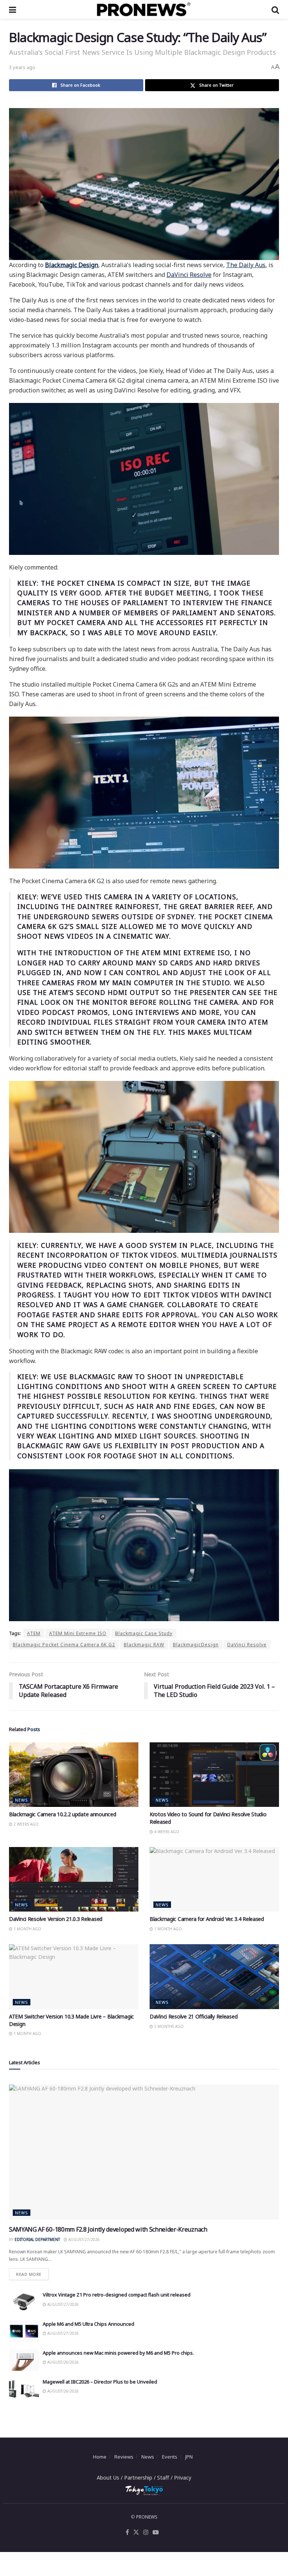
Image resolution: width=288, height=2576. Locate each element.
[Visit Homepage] (144, 9)
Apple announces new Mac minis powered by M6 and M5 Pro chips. (118, 2353)
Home (100, 2457)
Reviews (124, 2457)
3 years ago (22, 67)
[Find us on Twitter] (136, 2532)
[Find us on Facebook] (127, 2532)
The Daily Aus (246, 265)
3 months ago (168, 2026)
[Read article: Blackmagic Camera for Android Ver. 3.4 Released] (214, 1879)
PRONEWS (147, 2517)
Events (170, 2457)
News (22, 1800)
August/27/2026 (83, 2239)
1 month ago (27, 1929)
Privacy (183, 2478)
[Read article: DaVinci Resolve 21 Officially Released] (214, 1977)
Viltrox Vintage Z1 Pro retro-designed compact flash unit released (117, 2295)
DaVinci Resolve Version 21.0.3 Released (56, 1919)
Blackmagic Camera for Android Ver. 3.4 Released (207, 1919)
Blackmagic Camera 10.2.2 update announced (63, 1814)
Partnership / (141, 2478)
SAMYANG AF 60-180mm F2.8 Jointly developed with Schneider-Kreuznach (108, 2229)
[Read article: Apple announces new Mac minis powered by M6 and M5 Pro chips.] (24, 2360)
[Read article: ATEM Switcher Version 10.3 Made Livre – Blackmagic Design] (74, 1977)
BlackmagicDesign (196, 1645)
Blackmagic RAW (144, 1645)
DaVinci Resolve (189, 275)
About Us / (110, 2478)
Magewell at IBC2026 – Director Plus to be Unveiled (100, 2382)
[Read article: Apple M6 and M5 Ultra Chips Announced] (24, 2331)
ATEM (34, 1633)
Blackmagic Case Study (144, 1633)
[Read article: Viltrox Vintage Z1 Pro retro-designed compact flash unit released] (24, 2302)
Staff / (166, 2478)
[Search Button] (275, 9)
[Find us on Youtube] (156, 2532)
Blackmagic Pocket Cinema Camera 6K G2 (64, 1645)
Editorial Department (37, 2239)
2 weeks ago (25, 1824)
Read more (32, 2273)
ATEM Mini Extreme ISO (78, 1633)
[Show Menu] (13, 9)
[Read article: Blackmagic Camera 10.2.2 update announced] (74, 1775)
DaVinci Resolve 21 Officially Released (193, 2016)
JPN (189, 2457)
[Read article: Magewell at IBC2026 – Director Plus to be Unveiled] (24, 2389)
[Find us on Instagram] (146, 2532)
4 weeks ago (166, 1832)
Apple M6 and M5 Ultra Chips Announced (88, 2324)
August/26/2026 (62, 2362)
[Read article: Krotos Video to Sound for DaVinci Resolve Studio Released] (214, 1775)
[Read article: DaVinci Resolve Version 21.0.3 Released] (74, 1879)
